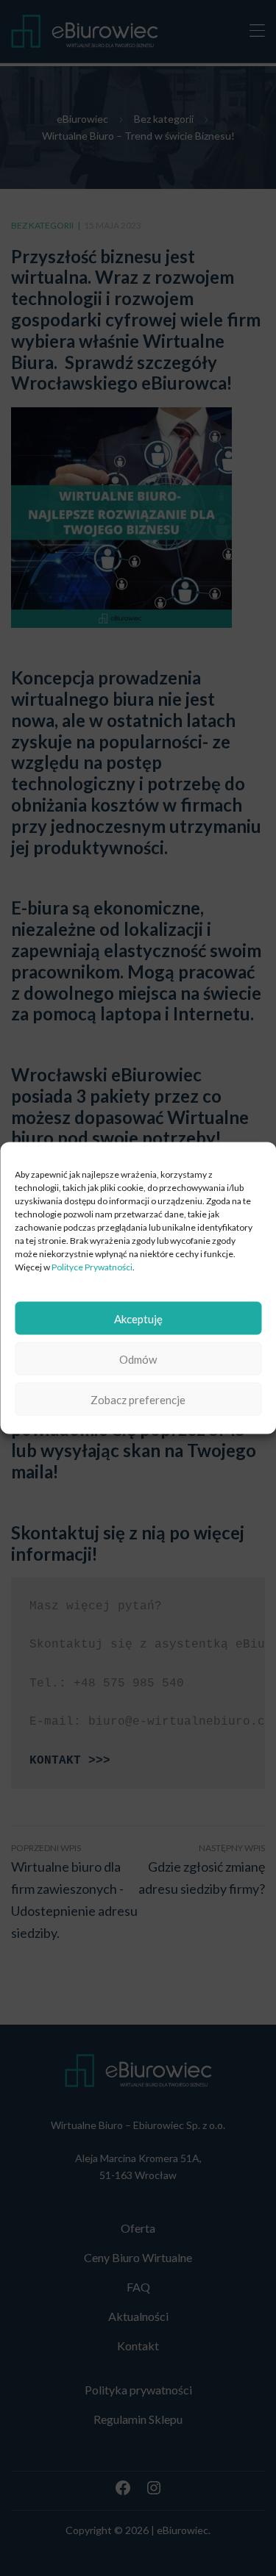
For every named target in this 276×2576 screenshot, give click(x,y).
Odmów (138, 1359)
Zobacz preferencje (138, 1399)
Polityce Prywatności (92, 1267)
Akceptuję (138, 1318)
